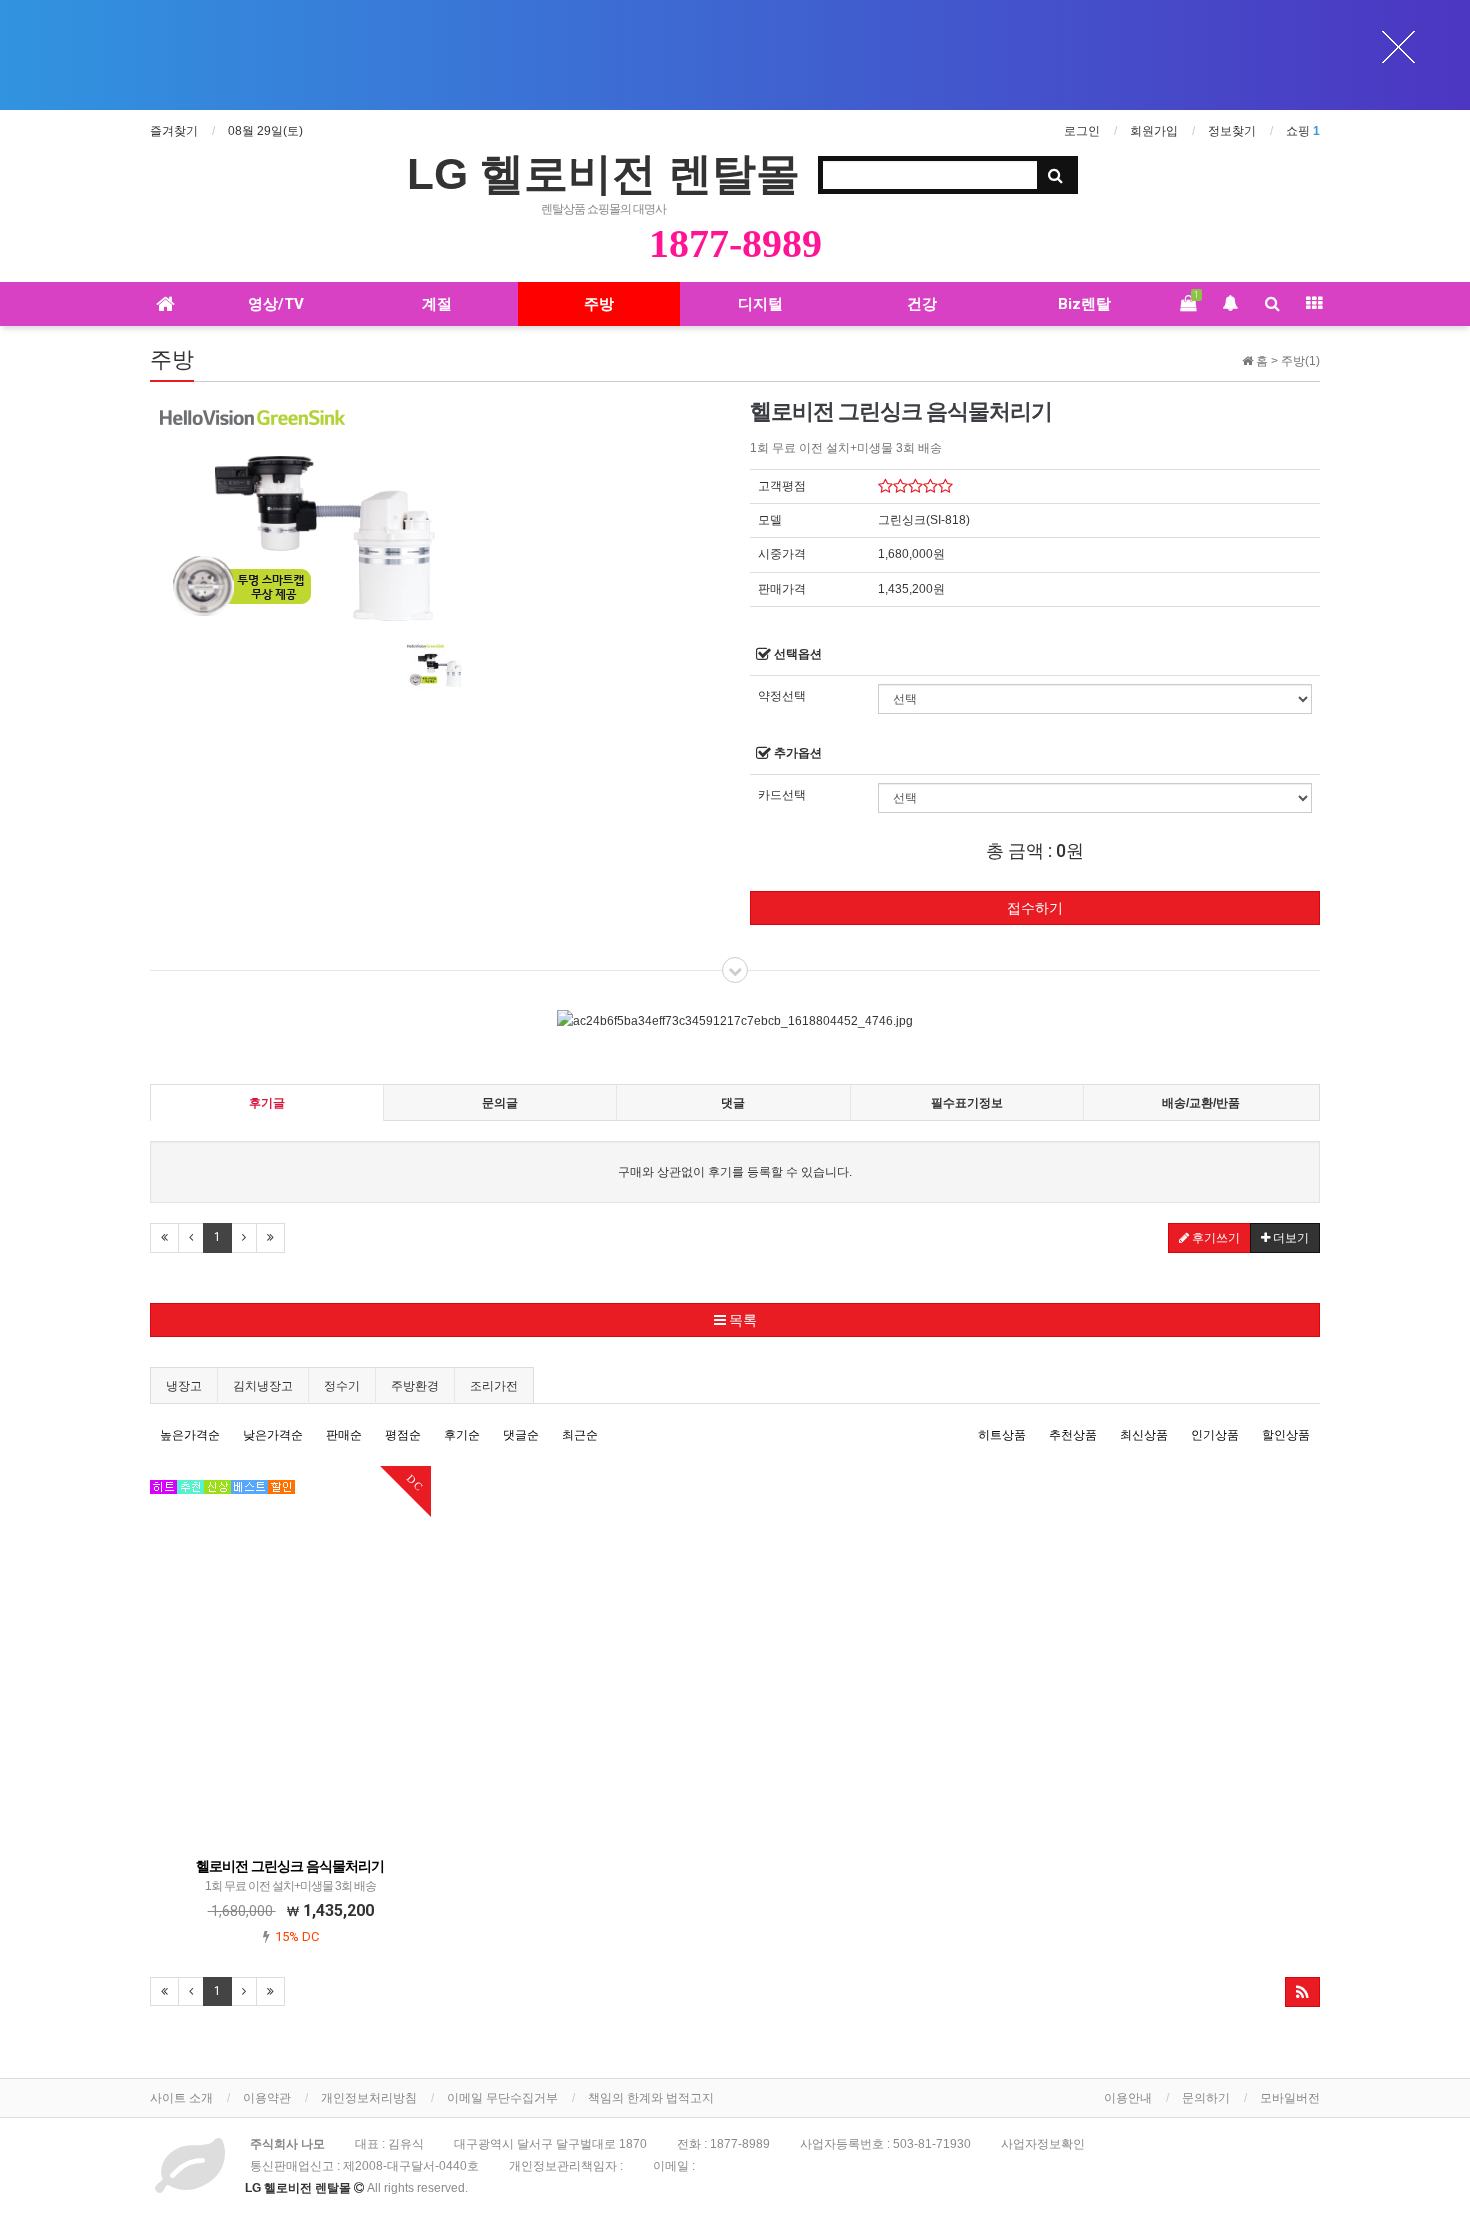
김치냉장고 (263, 1386)
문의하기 (1206, 2098)
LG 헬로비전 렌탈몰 (603, 173)
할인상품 (1286, 1435)
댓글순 (521, 1435)
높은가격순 (190, 1435)
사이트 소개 (181, 2098)
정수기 (342, 1386)
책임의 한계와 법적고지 (651, 2098)
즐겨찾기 (174, 131)
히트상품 (1002, 1435)
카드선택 (782, 795)
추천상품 (1073, 1435)
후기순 (462, 1435)
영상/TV (276, 304)
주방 (599, 304)
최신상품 (1144, 1435)
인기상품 (1215, 1435)
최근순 (580, 1435)
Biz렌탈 (1084, 304)
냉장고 (184, 1386)
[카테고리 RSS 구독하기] (1302, 1992)
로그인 (1082, 131)
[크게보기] (300, 511)
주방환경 (415, 1386)
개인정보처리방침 (369, 2098)
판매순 (344, 1435)
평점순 (403, 1435)
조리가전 (494, 1386)
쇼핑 (1303, 131)
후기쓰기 (1214, 1238)
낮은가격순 (273, 1435)
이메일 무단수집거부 (502, 2098)
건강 (922, 304)
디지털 (760, 304)
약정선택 (782, 696)
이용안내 (1128, 2098)
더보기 (1289, 1238)
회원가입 (1154, 131)
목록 (741, 1320)
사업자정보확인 (1043, 2144)
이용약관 (267, 2098)
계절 (437, 304)
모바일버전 (1290, 2098)
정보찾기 (1232, 131)
